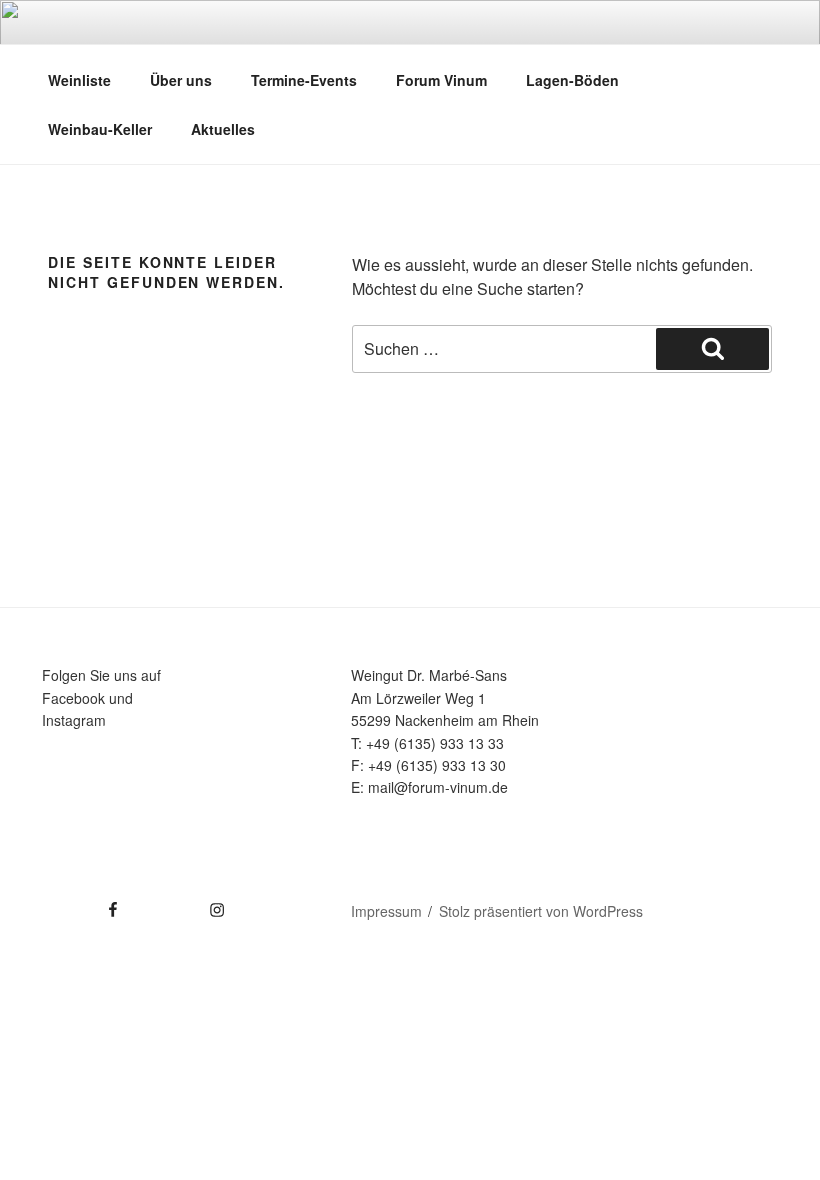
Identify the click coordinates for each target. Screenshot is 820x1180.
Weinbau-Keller (100, 129)
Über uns (181, 80)
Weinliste (79, 80)
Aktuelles (223, 129)
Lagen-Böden (572, 80)
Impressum (386, 911)
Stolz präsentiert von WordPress (541, 911)
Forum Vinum (441, 80)
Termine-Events (304, 80)
